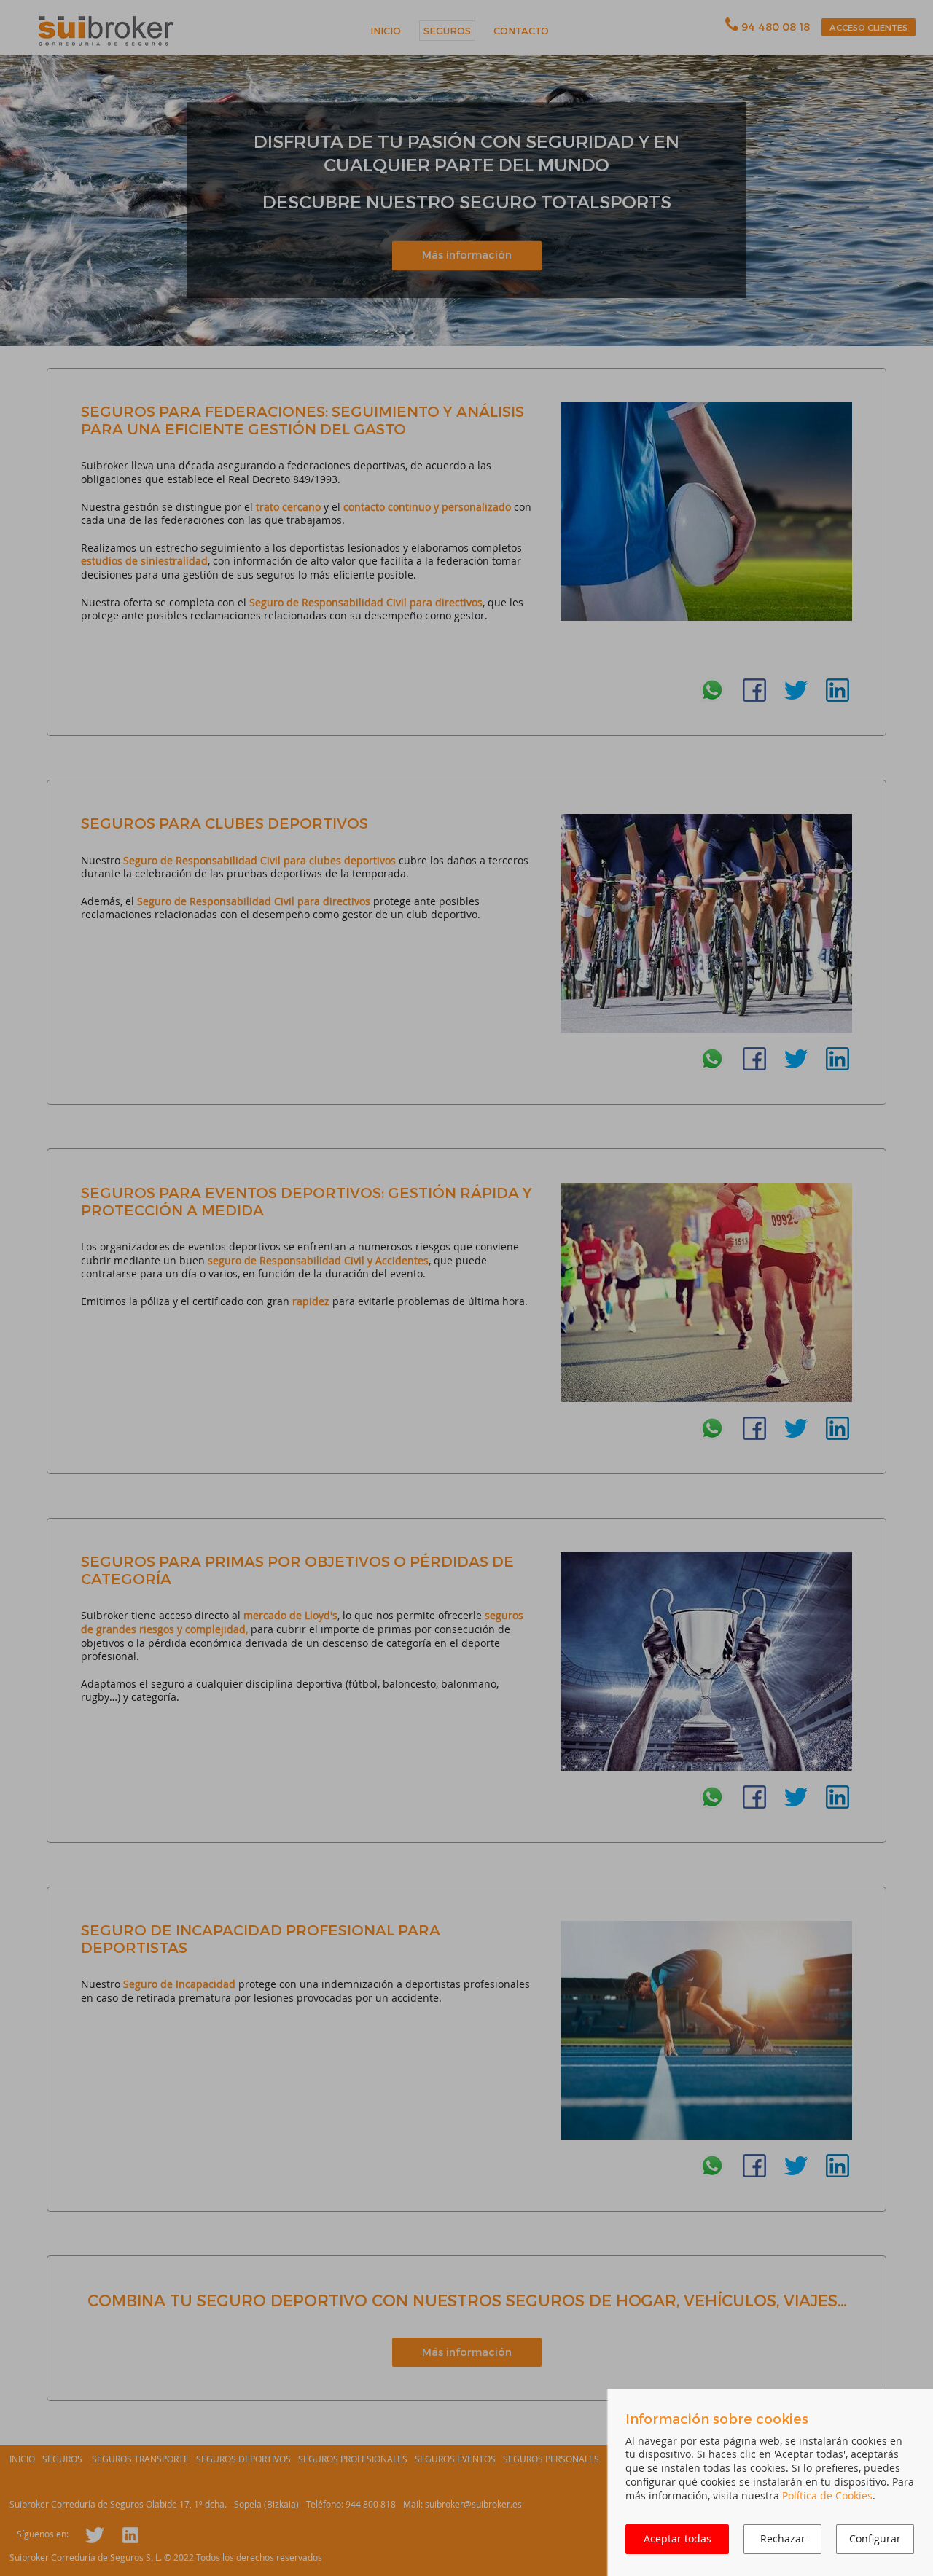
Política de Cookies (827, 2495)
